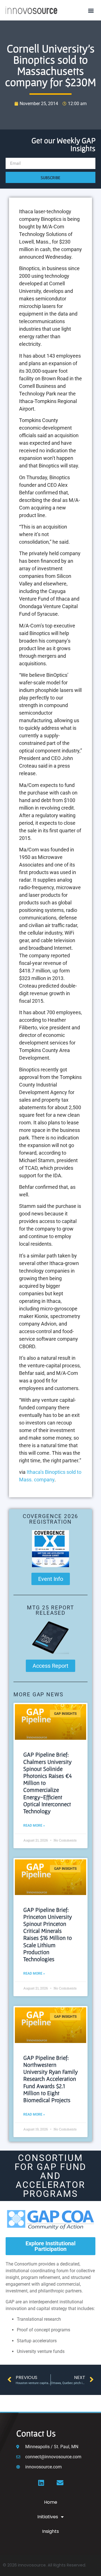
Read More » (34, 1826)
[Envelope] (60, 2483)
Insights (50, 2531)
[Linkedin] (41, 2483)
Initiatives (48, 2517)
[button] (91, 10)
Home (51, 2502)
